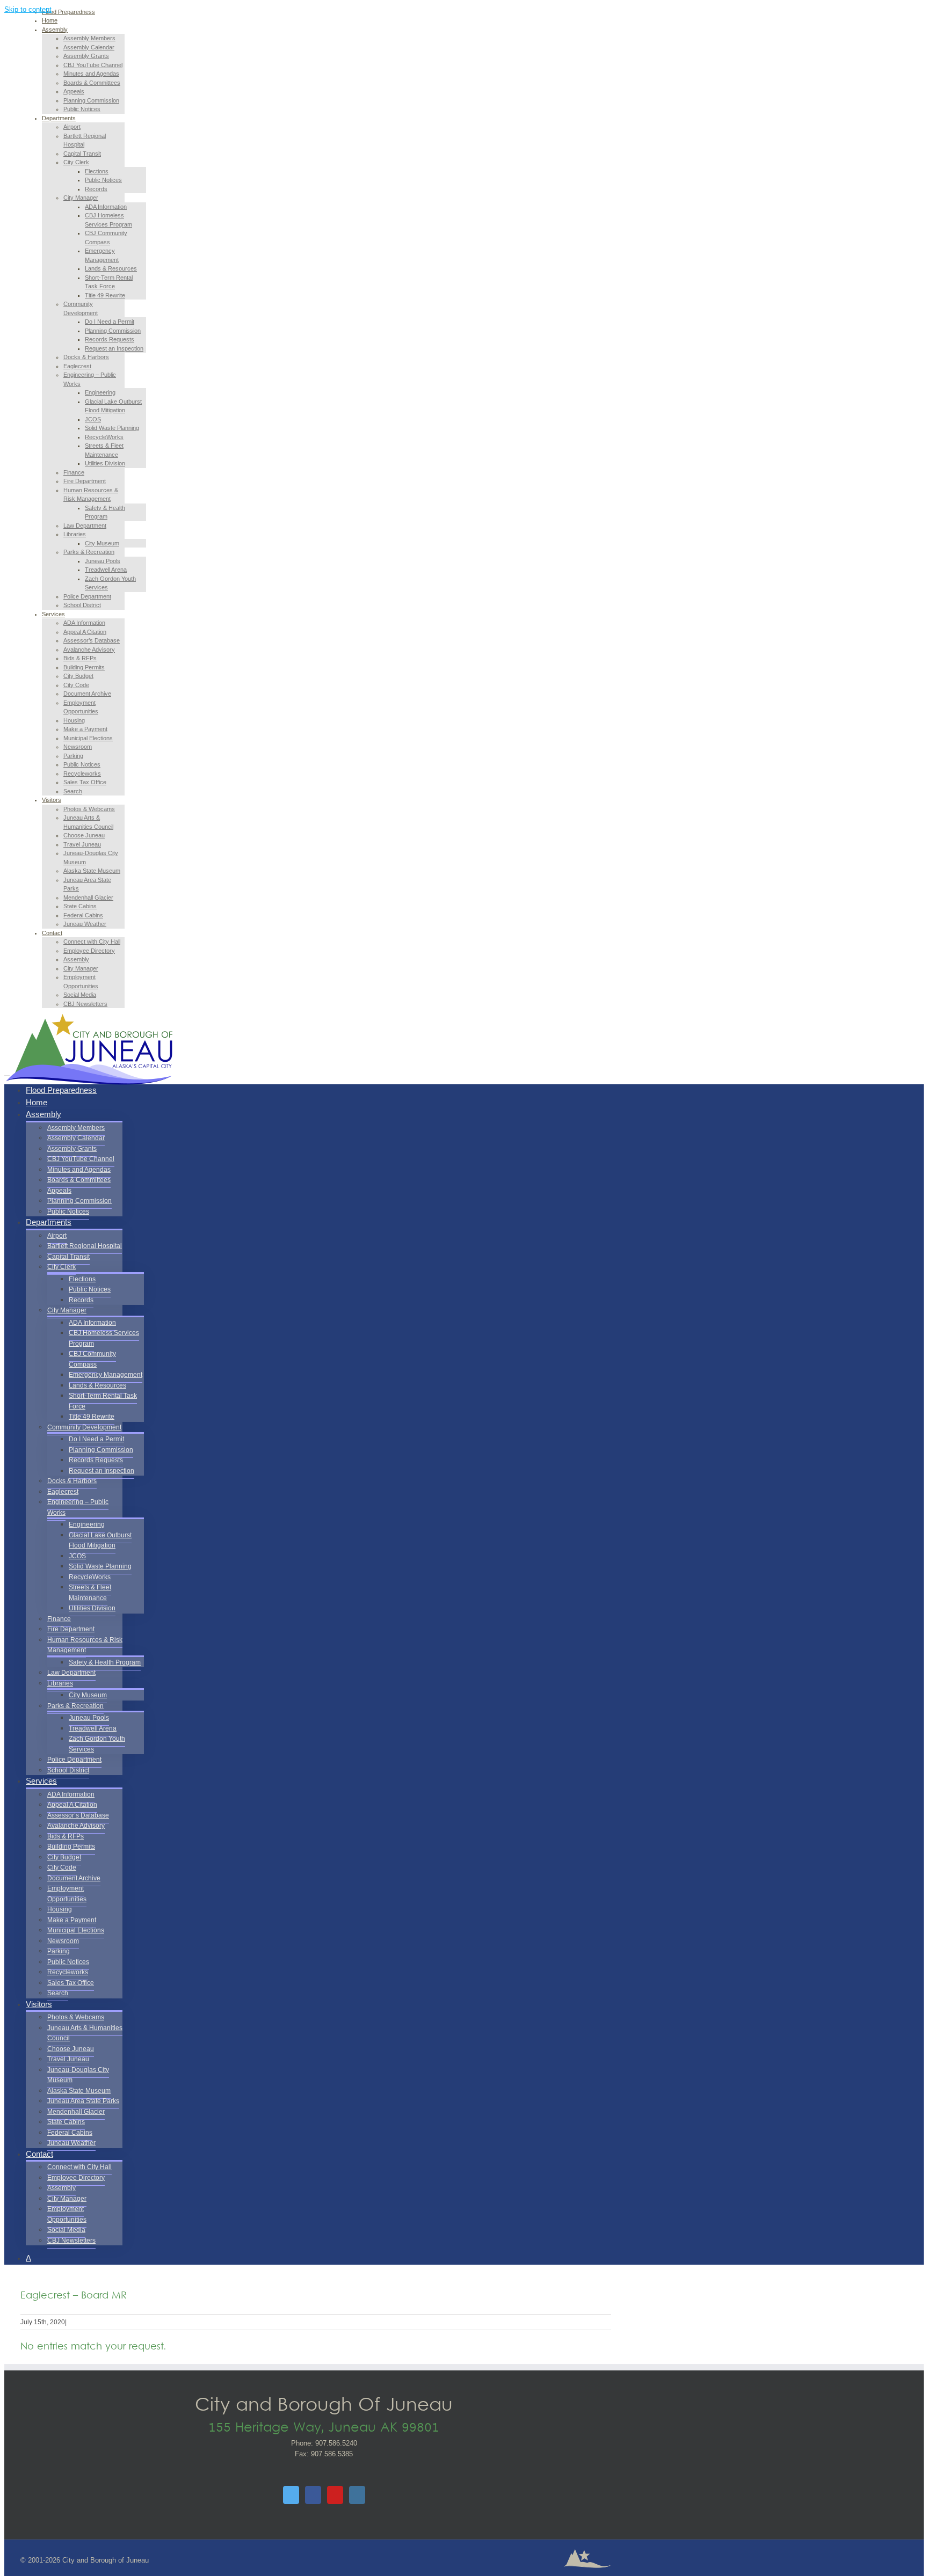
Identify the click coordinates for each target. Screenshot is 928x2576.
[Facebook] (313, 2495)
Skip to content (28, 9)
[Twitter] (291, 2495)
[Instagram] (357, 2495)
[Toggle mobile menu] (7, 1072)
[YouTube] (335, 2495)
